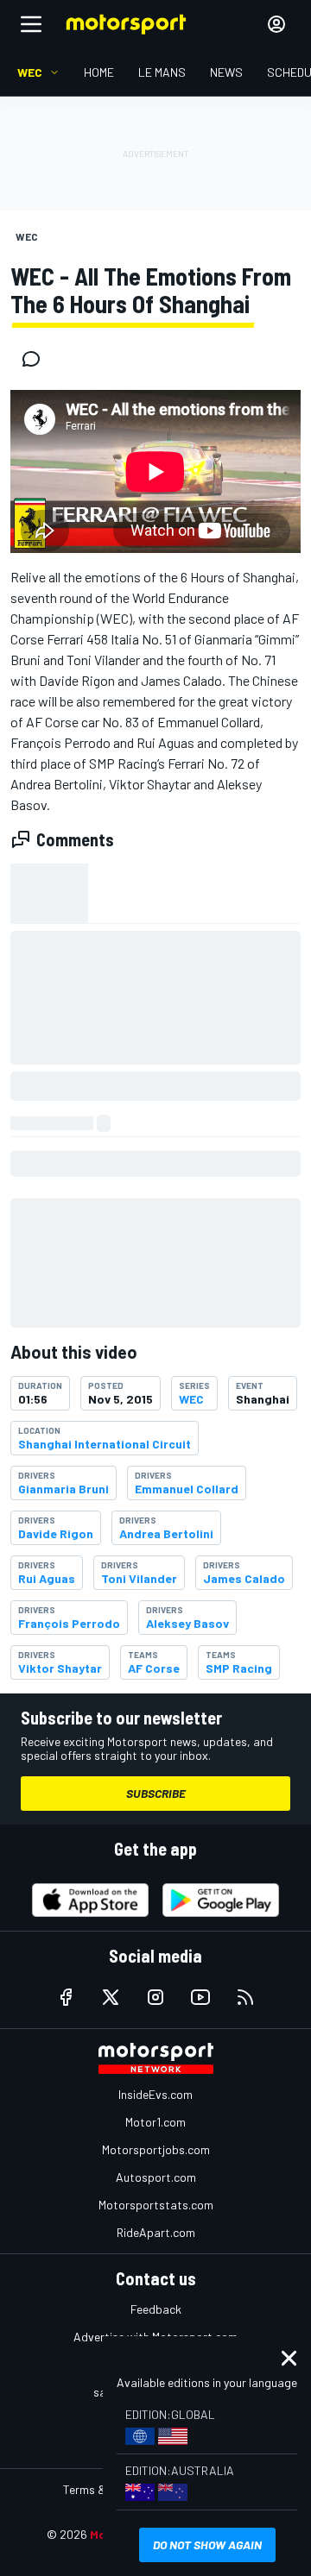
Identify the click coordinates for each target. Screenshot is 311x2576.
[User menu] (276, 24)
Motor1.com (155, 2122)
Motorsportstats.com (156, 2205)
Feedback (156, 2309)
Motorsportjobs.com (156, 2149)
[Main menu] (31, 24)
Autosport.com (156, 2177)
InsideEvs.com (155, 2094)
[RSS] (245, 1997)
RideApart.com (156, 2232)
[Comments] (36, 359)
